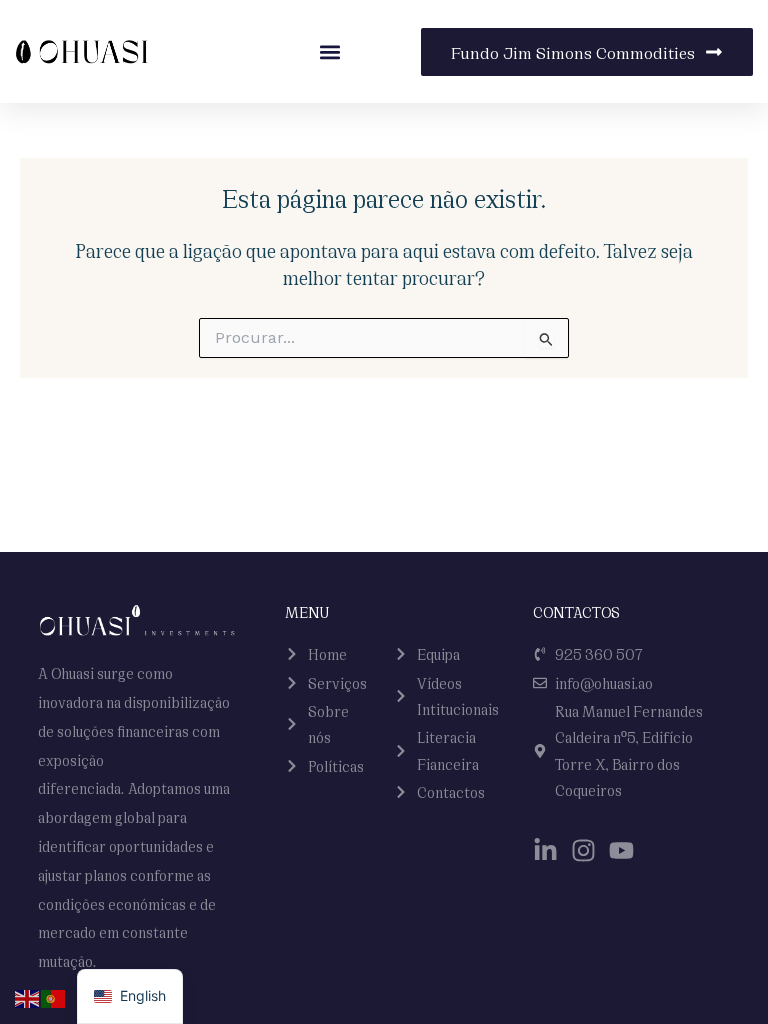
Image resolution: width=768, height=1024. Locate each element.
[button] (329, 51)
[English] (28, 996)
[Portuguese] (54, 996)
